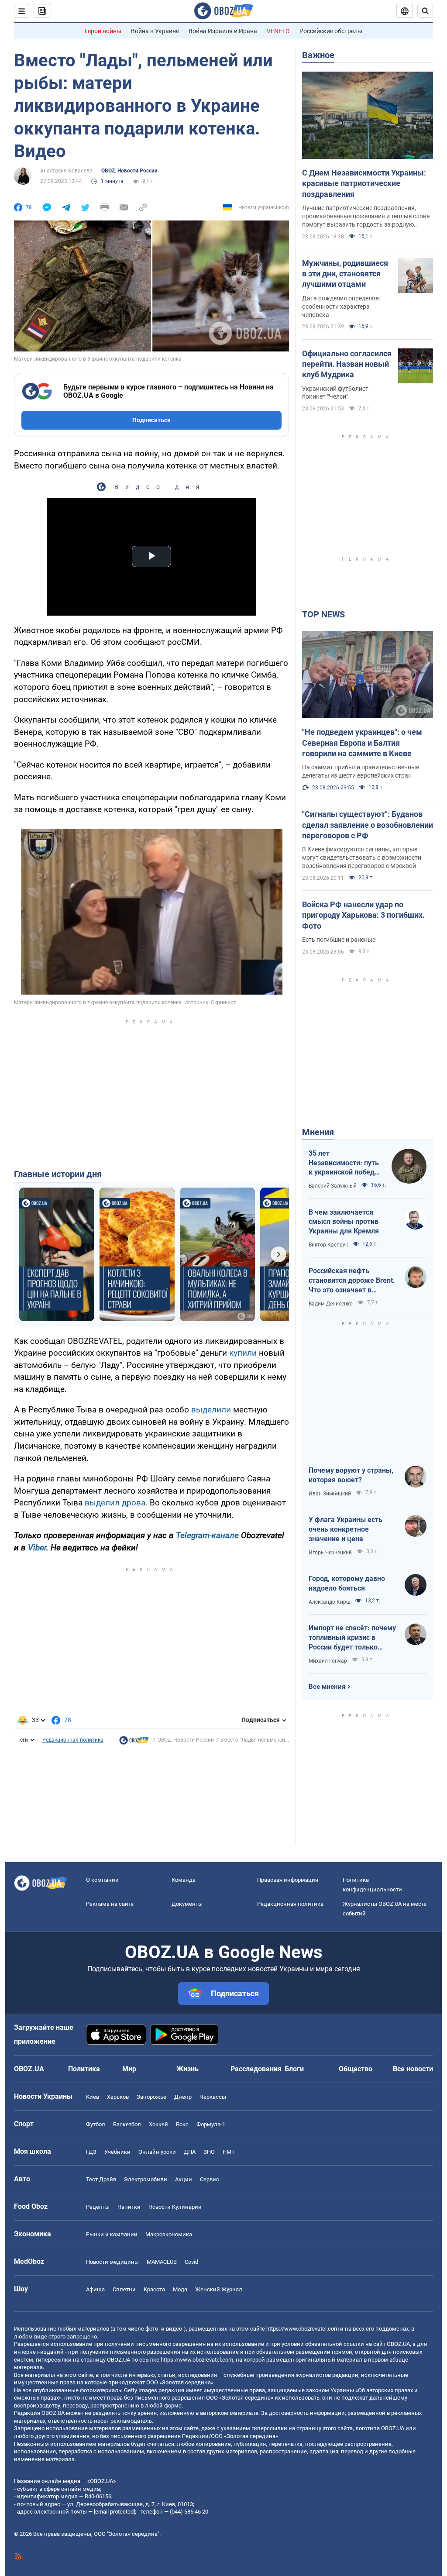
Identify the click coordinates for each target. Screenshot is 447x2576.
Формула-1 (211, 2124)
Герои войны (103, 31)
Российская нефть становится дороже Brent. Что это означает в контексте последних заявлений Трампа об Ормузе (352, 1281)
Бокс (182, 2124)
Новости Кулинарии (175, 2207)
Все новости (413, 2069)
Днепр (183, 2097)
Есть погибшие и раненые (339, 940)
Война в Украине (155, 31)
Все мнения (327, 1687)
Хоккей (158, 2124)
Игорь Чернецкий (330, 1553)
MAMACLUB (162, 2262)
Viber (37, 1548)
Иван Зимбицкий (330, 1494)
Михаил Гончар (328, 1661)
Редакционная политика (73, 1740)
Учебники (117, 2152)
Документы (187, 1904)
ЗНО (209, 2152)
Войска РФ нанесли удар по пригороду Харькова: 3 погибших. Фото (363, 915)
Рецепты (98, 2207)
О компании (102, 1880)
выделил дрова (115, 1503)
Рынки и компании (112, 2234)
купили (244, 1353)
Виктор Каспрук (328, 1245)
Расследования (256, 2069)
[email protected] (114, 2512)
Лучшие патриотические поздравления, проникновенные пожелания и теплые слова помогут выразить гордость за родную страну (366, 217)
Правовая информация (288, 1880)
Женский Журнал (219, 2289)
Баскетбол (127, 2124)
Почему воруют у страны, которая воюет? (351, 1475)
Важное (318, 55)
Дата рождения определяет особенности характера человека (342, 307)
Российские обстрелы (331, 31)
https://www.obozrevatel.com (303, 2329)
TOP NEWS (323, 614)
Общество (356, 2069)
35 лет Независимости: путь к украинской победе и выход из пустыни (344, 1163)
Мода (180, 2289)
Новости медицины (112, 2262)
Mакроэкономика (169, 2234)
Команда (184, 1880)
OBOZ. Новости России (129, 171)
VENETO (278, 31)
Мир (129, 2069)
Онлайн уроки (157, 2152)
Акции (184, 2179)
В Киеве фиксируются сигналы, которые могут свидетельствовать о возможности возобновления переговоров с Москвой (362, 858)
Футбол (96, 2124)
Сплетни (124, 2289)
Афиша (95, 2289)
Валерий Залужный (333, 1186)
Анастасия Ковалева (66, 171)
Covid (191, 2262)
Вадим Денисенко (331, 1304)
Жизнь (187, 2069)
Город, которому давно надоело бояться (347, 1583)
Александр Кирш (330, 1602)
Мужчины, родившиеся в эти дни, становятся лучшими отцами (345, 274)
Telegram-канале (207, 1535)
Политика (84, 2069)
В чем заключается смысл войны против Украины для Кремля (344, 1222)
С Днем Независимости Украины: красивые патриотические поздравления (364, 183)
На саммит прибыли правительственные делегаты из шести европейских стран (361, 771)
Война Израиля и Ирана (223, 31)
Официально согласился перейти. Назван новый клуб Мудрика (347, 364)
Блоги (294, 2069)
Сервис (210, 2179)
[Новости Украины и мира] (134, 1743)
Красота (154, 2289)
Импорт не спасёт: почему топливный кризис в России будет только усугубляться (352, 1638)
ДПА (190, 2152)
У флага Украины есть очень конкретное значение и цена (346, 1529)
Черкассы (213, 2097)
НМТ (229, 2152)
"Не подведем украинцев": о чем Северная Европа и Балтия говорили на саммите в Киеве (362, 743)
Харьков (118, 2097)
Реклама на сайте (110, 1904)
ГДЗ (91, 2152)
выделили (212, 1410)
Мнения (318, 1132)
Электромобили (146, 2179)
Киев (93, 2097)
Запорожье (151, 2097)
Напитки (129, 2207)
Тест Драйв (101, 2179)
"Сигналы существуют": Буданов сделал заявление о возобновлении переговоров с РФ (368, 825)
